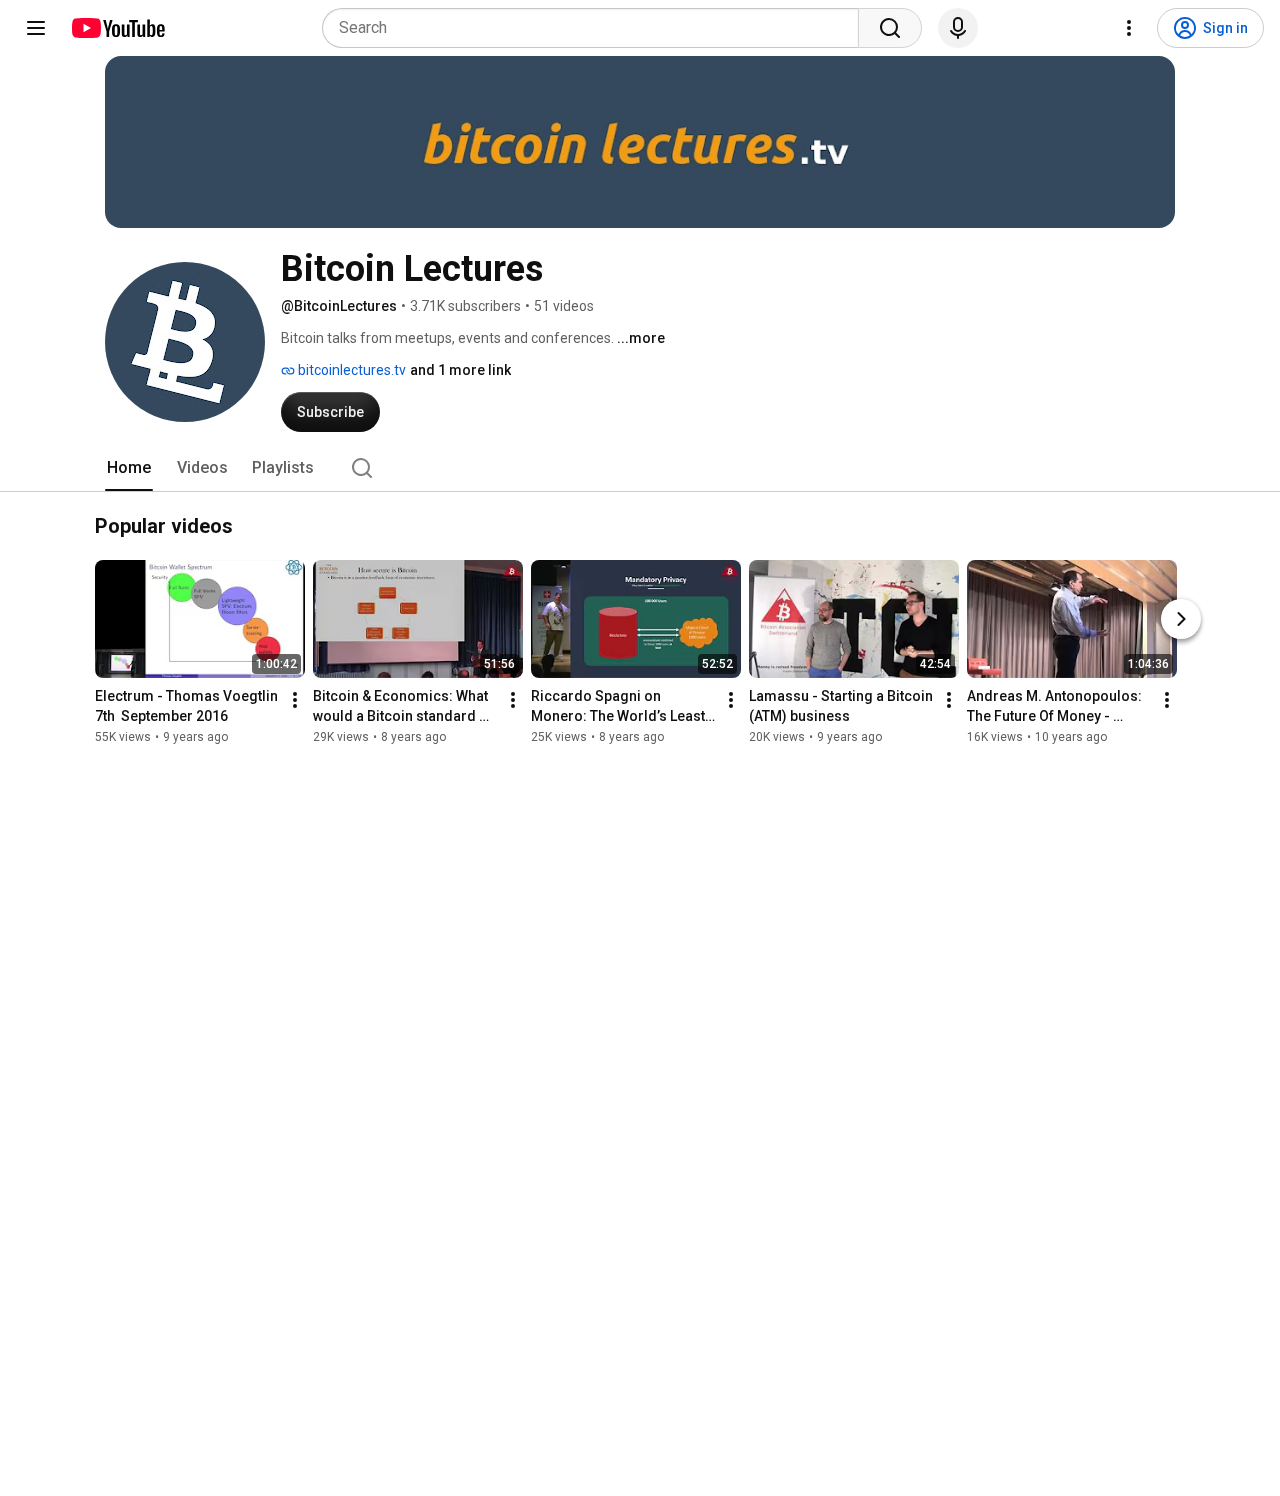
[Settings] (1129, 28)
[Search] (890, 28)
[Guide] (36, 28)
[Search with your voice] (958, 28)
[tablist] (640, 468)
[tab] (129, 468)
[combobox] (596, 28)
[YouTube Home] (117, 28)
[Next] (1181, 620)
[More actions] (295, 701)
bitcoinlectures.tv (350, 370)
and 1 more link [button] (460, 370)
